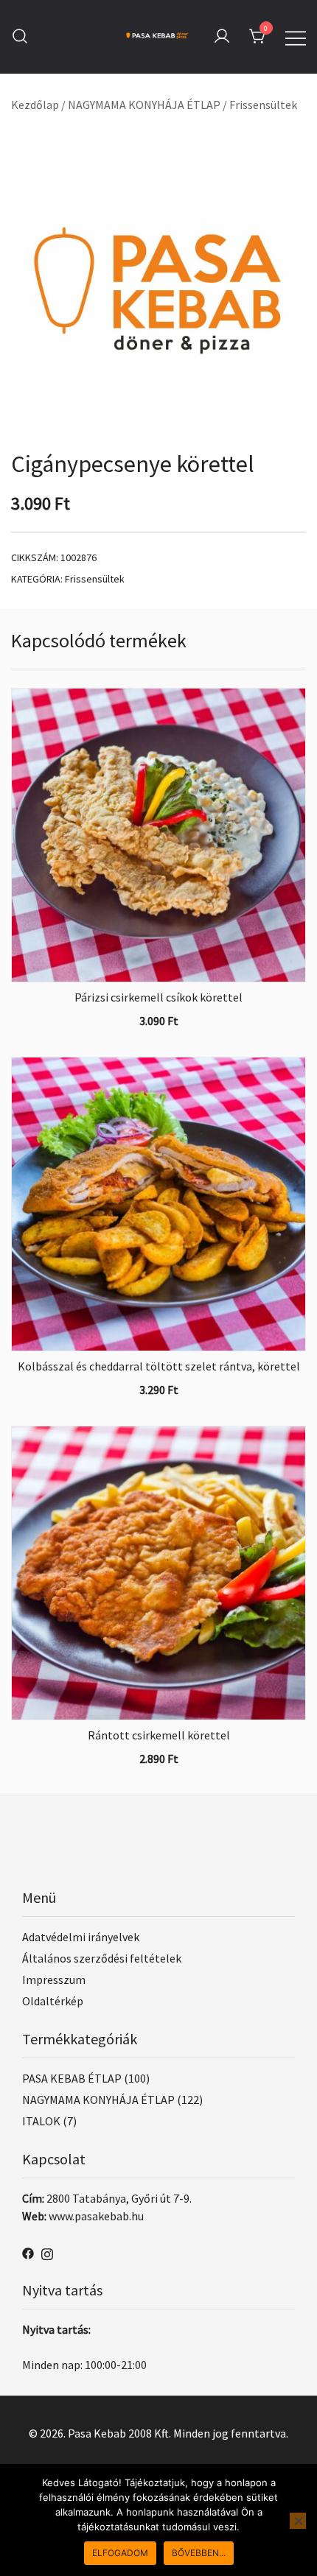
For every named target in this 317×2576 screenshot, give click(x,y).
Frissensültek (263, 105)
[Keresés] (20, 36)
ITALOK (41, 2121)
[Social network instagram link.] (47, 2252)
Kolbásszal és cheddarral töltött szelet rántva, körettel (159, 1366)
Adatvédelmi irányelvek (81, 1937)
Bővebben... (199, 2553)
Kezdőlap (35, 105)
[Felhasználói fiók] (222, 37)
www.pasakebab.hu (96, 2216)
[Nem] (298, 2521)
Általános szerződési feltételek (102, 1958)
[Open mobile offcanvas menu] (296, 36)
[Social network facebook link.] (28, 2252)
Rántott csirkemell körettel (159, 1735)
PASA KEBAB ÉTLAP (72, 2078)
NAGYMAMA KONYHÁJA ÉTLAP (144, 105)
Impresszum (54, 1979)
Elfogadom (120, 2553)
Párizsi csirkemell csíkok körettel (158, 997)
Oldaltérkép (53, 2001)
